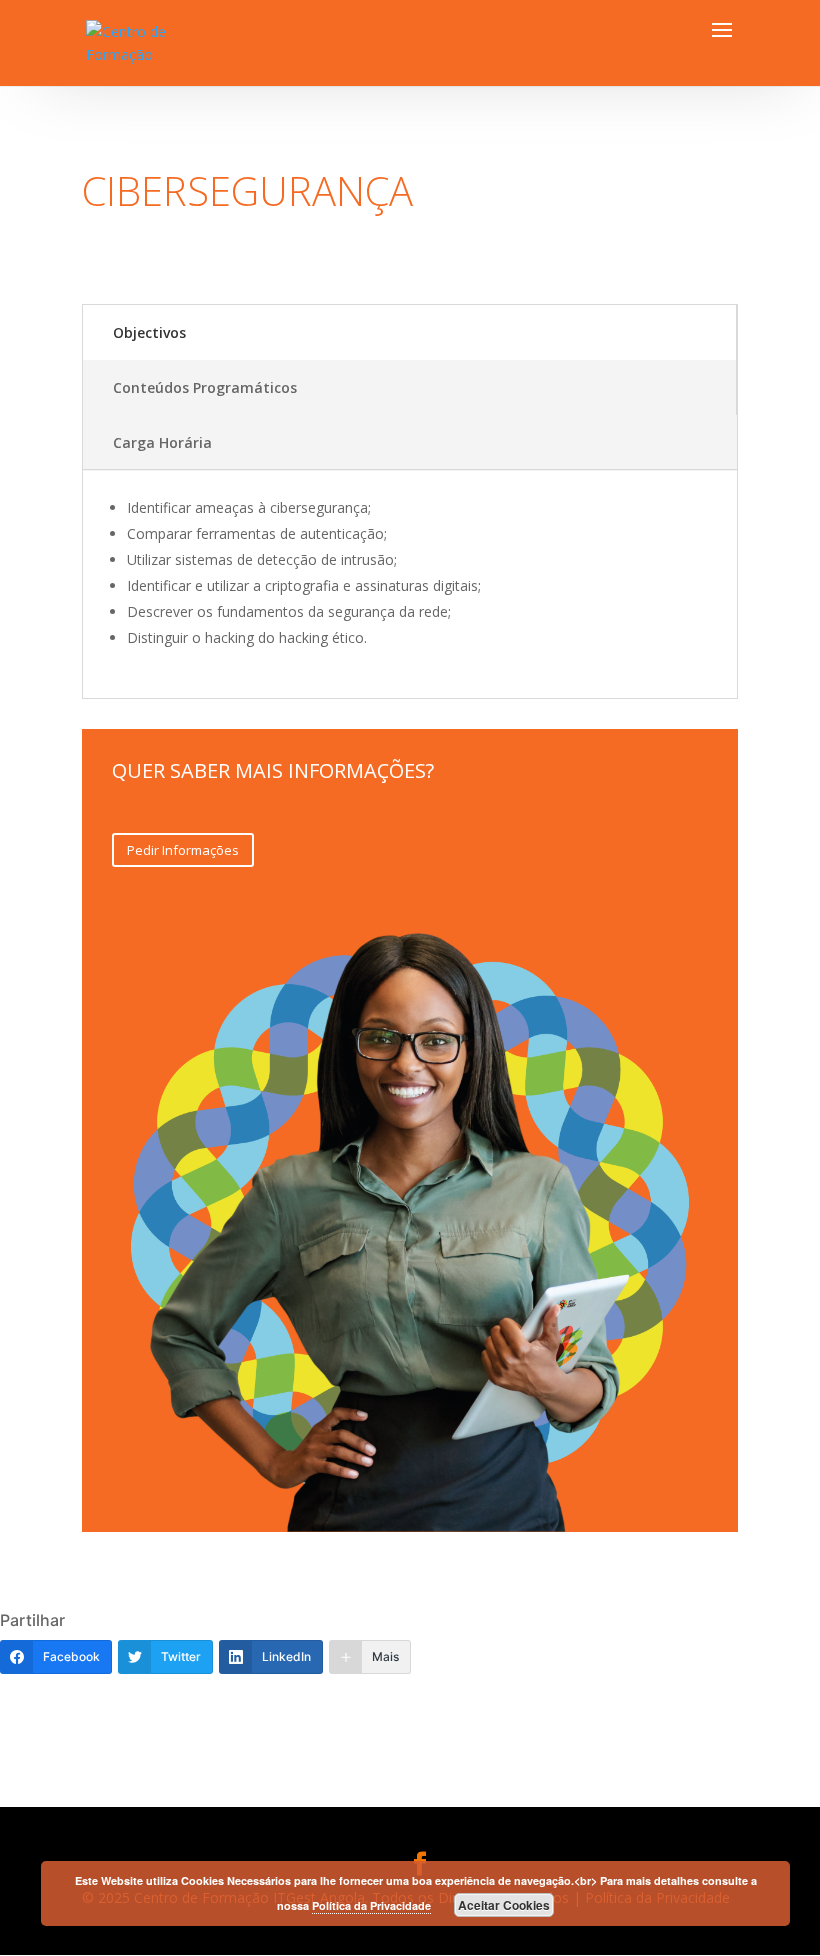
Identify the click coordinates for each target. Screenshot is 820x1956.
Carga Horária (162, 442)
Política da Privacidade (371, 1905)
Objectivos (149, 332)
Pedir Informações (183, 850)
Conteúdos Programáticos (205, 387)
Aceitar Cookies (504, 1905)
